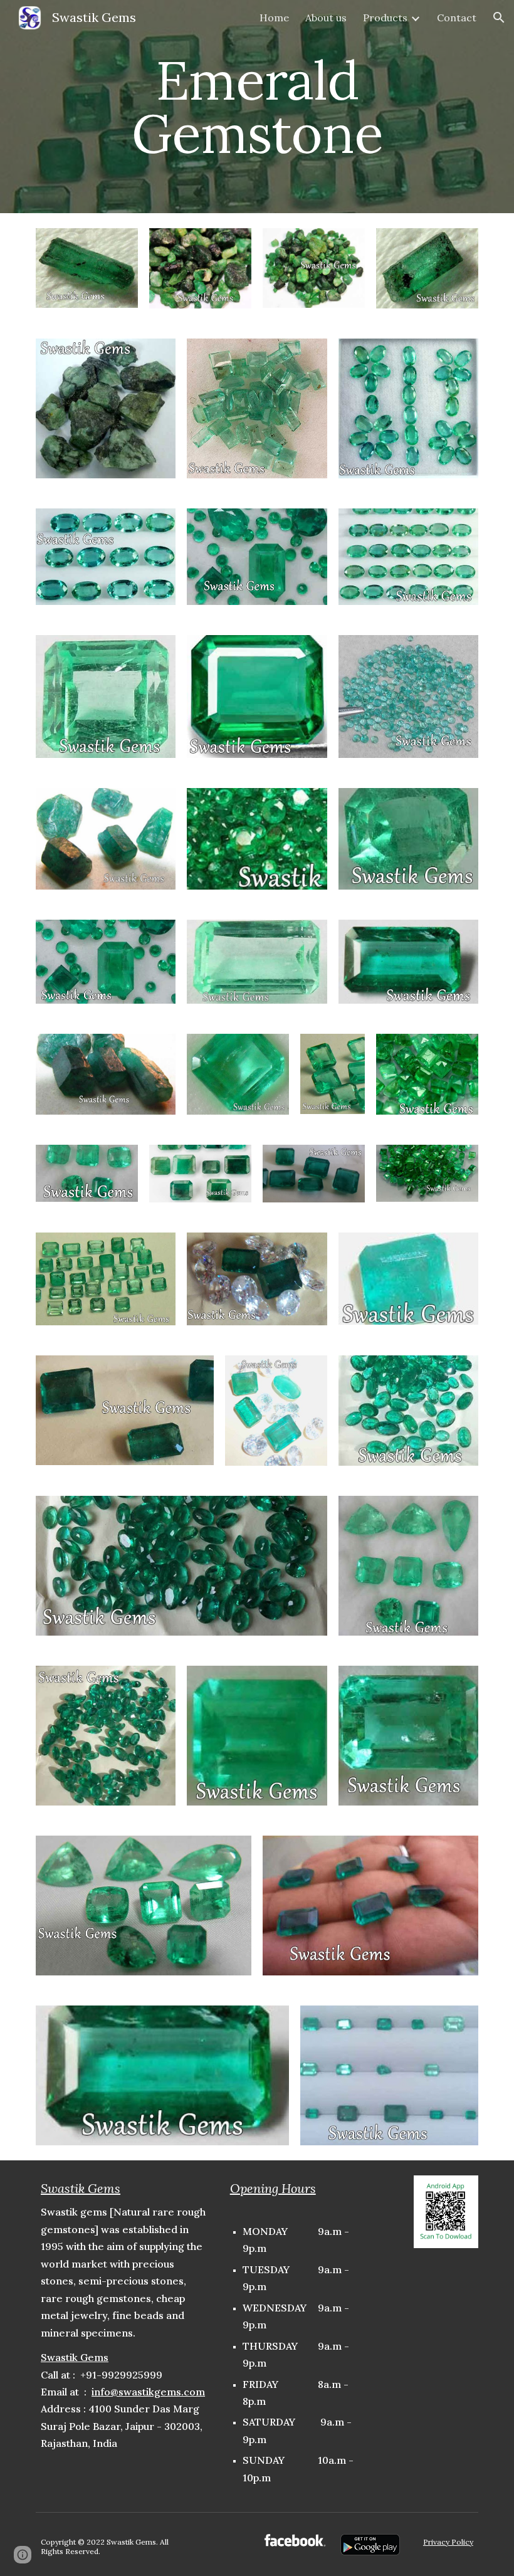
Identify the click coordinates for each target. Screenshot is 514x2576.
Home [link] (274, 18)
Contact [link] (457, 18)
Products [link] (385, 18)
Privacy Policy (448, 2542)
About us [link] (326, 18)
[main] (257, 107)
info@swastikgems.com (148, 2392)
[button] (499, 18)
